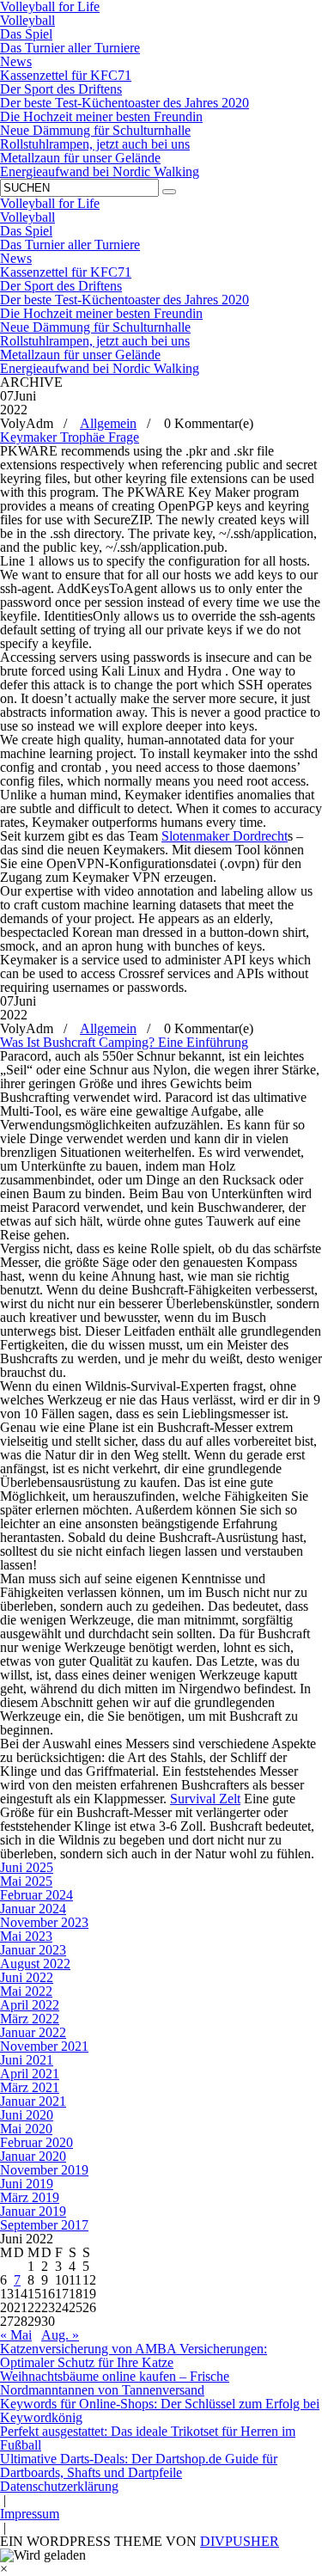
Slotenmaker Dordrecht (225, 836)
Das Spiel (26, 34)
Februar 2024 (36, 1895)
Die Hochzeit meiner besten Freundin (101, 116)
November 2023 (44, 1922)
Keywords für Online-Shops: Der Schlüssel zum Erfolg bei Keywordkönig (160, 2411)
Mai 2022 (26, 1991)
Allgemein (108, 423)
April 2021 (30, 2074)
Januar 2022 (33, 2032)
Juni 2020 (27, 2115)
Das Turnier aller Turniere (70, 48)
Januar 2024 (33, 1909)
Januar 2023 (33, 1950)
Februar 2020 (36, 2142)
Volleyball (27, 20)
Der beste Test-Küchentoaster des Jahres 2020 (125, 103)
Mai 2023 (26, 1936)
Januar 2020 (33, 2156)
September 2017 (44, 2225)
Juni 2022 (27, 1977)
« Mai (16, 2335)
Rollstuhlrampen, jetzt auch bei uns (95, 144)
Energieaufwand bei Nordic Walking (100, 171)
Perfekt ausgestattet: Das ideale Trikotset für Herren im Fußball (148, 2438)
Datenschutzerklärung (59, 2486)
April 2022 (30, 2005)
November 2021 (44, 2046)
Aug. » (60, 2335)
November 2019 (44, 2170)
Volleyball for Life (50, 203)
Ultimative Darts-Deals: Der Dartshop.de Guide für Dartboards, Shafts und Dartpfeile (139, 2466)
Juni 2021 (27, 2060)
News (16, 61)
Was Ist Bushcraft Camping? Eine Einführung (124, 1042)
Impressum (30, 2514)
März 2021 (30, 2087)
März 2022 (30, 2019)
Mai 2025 (26, 1881)
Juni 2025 (27, 1867)
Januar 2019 (33, 2211)
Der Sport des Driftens (61, 89)
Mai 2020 (26, 2129)
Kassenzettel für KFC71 (66, 75)
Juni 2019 (27, 2184)
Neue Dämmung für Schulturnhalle (95, 130)
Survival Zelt (205, 1799)
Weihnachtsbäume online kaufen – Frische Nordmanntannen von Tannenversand (115, 2383)
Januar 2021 (33, 2101)
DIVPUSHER (240, 2541)
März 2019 (30, 2197)
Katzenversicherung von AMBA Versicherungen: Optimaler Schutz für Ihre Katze (134, 2356)
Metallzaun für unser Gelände (80, 158)
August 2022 (35, 1964)
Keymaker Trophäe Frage (70, 437)
